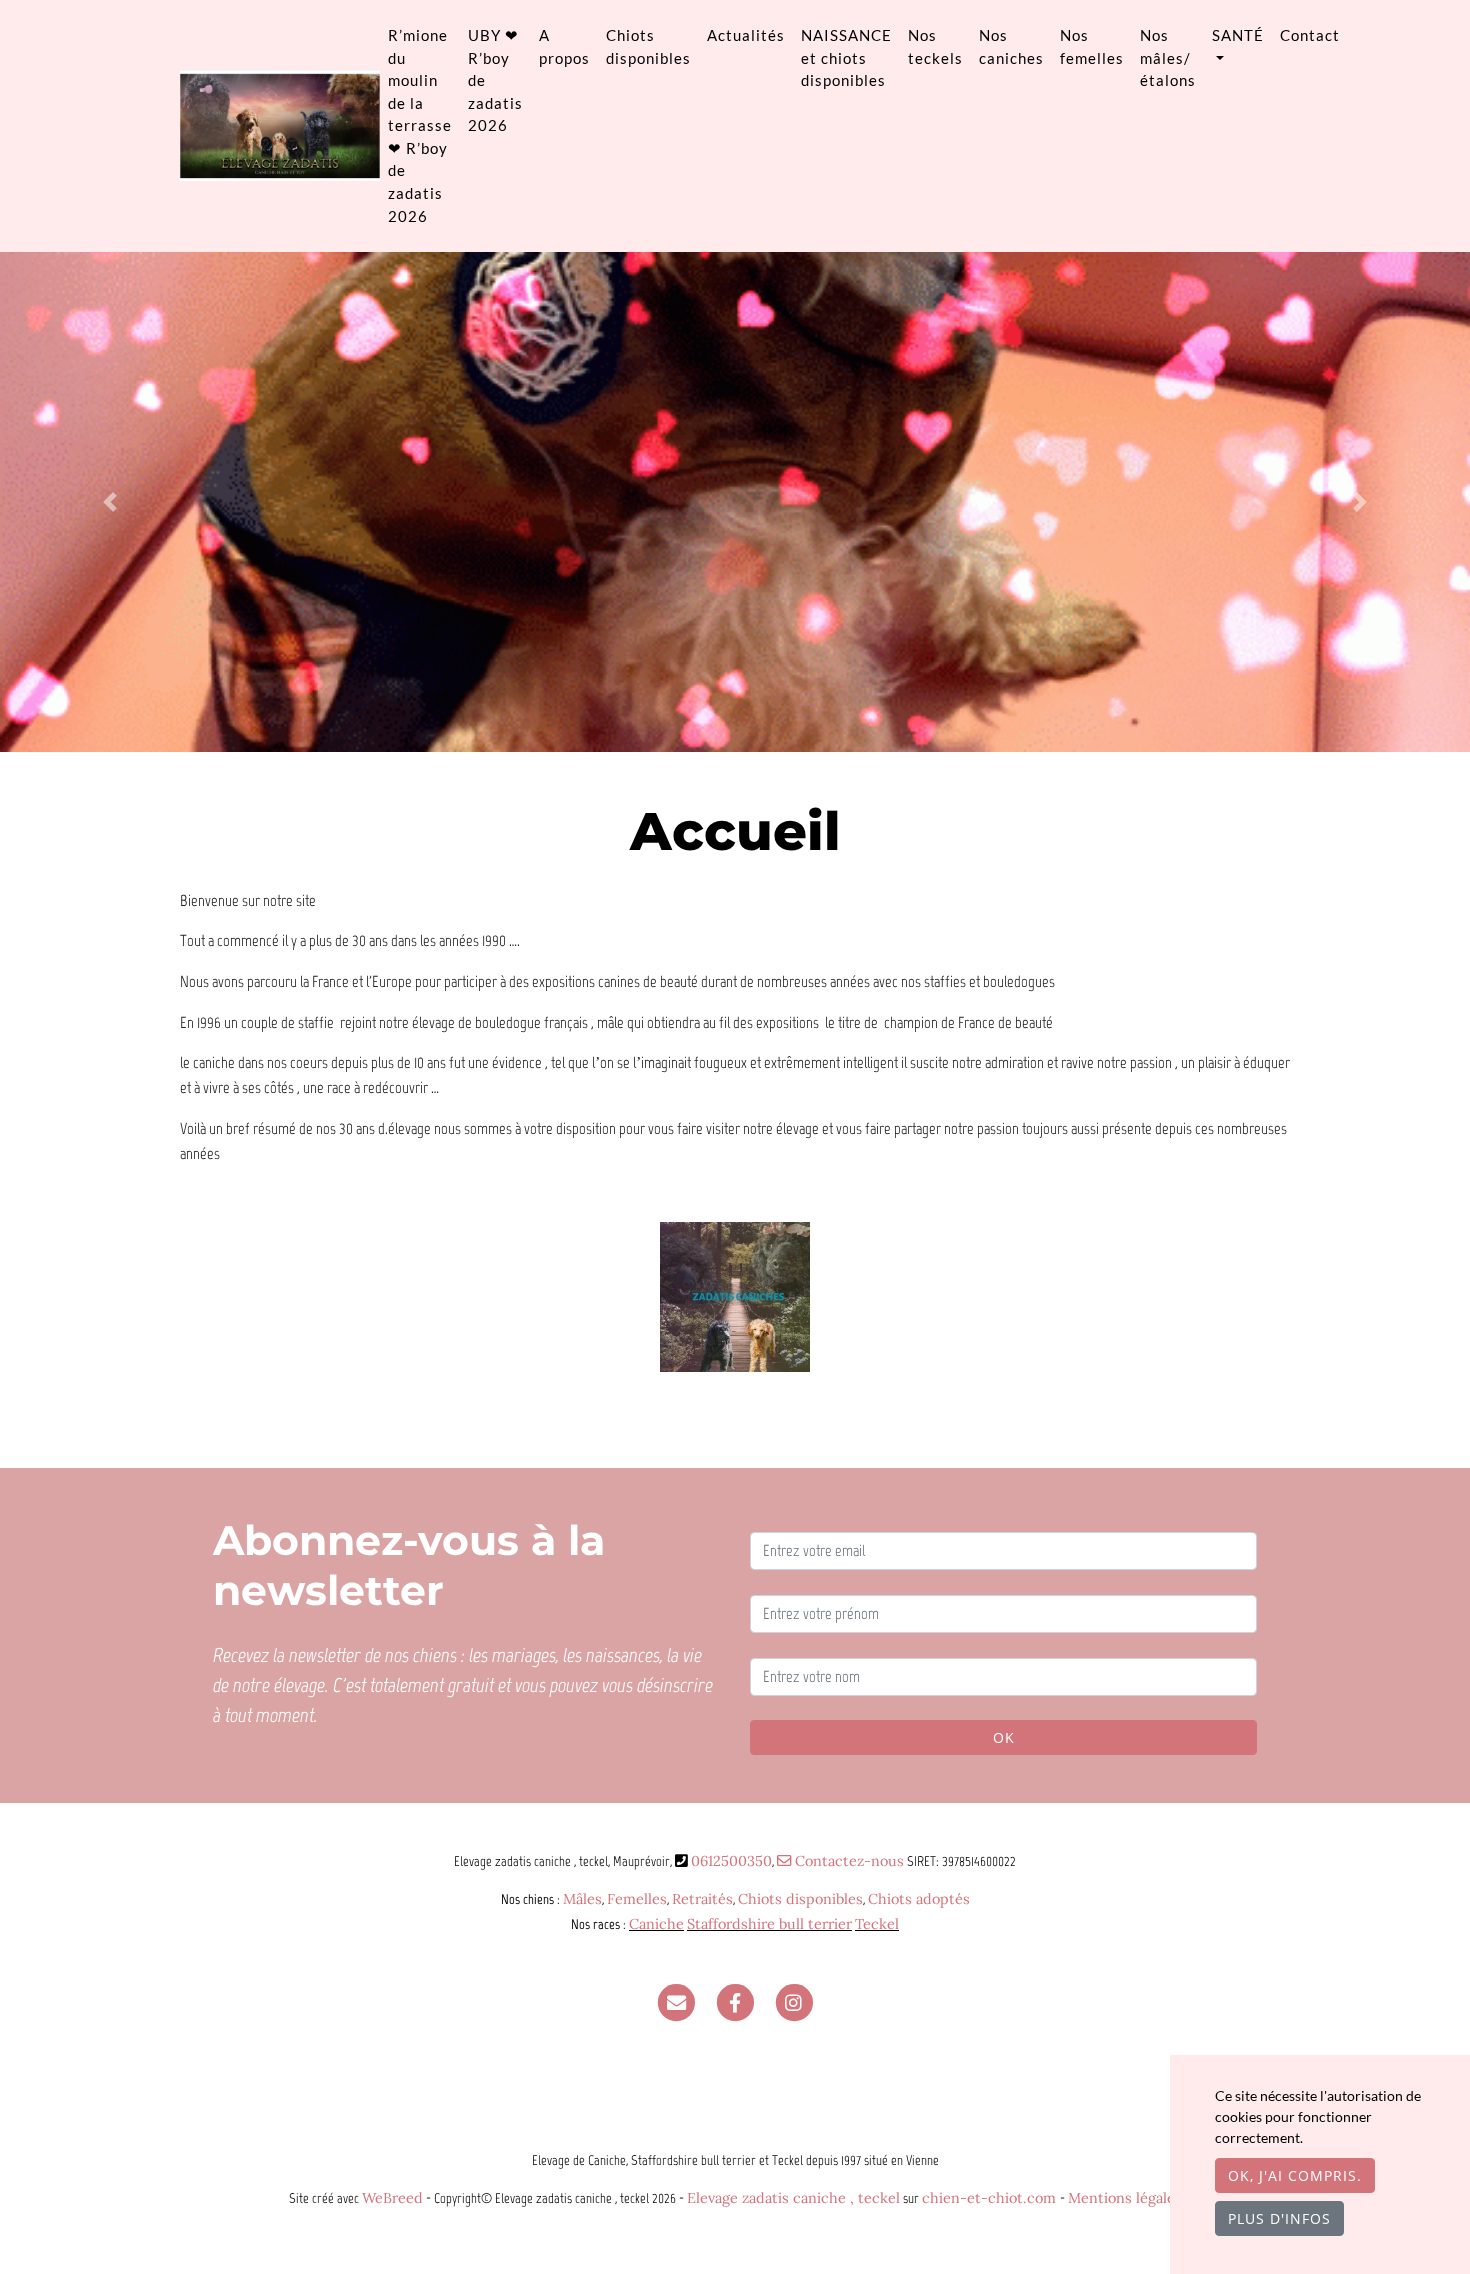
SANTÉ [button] (1238, 35)
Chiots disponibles (648, 46)
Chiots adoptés (919, 1899)
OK (1004, 1737)
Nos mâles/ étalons (1168, 57)
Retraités (702, 1899)
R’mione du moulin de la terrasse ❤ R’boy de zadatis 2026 (420, 125)
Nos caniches (1011, 46)
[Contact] (676, 2002)
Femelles (637, 1899)
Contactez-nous (847, 1861)
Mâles (582, 1899)
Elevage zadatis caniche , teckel (793, 2198)
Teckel (877, 1924)
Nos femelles (1092, 46)
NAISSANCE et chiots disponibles (846, 57)
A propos (564, 46)
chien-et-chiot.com (991, 2198)
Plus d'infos (1279, 2218)
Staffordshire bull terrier (769, 1924)
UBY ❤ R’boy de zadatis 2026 (495, 80)
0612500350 (731, 1861)
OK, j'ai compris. (1295, 2175)
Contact (1310, 35)
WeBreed (392, 2198)
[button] (110, 502)
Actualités (746, 35)
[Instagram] (794, 2002)
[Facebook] (735, 2002)
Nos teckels (935, 46)
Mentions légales (1125, 2198)
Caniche (656, 1924)
